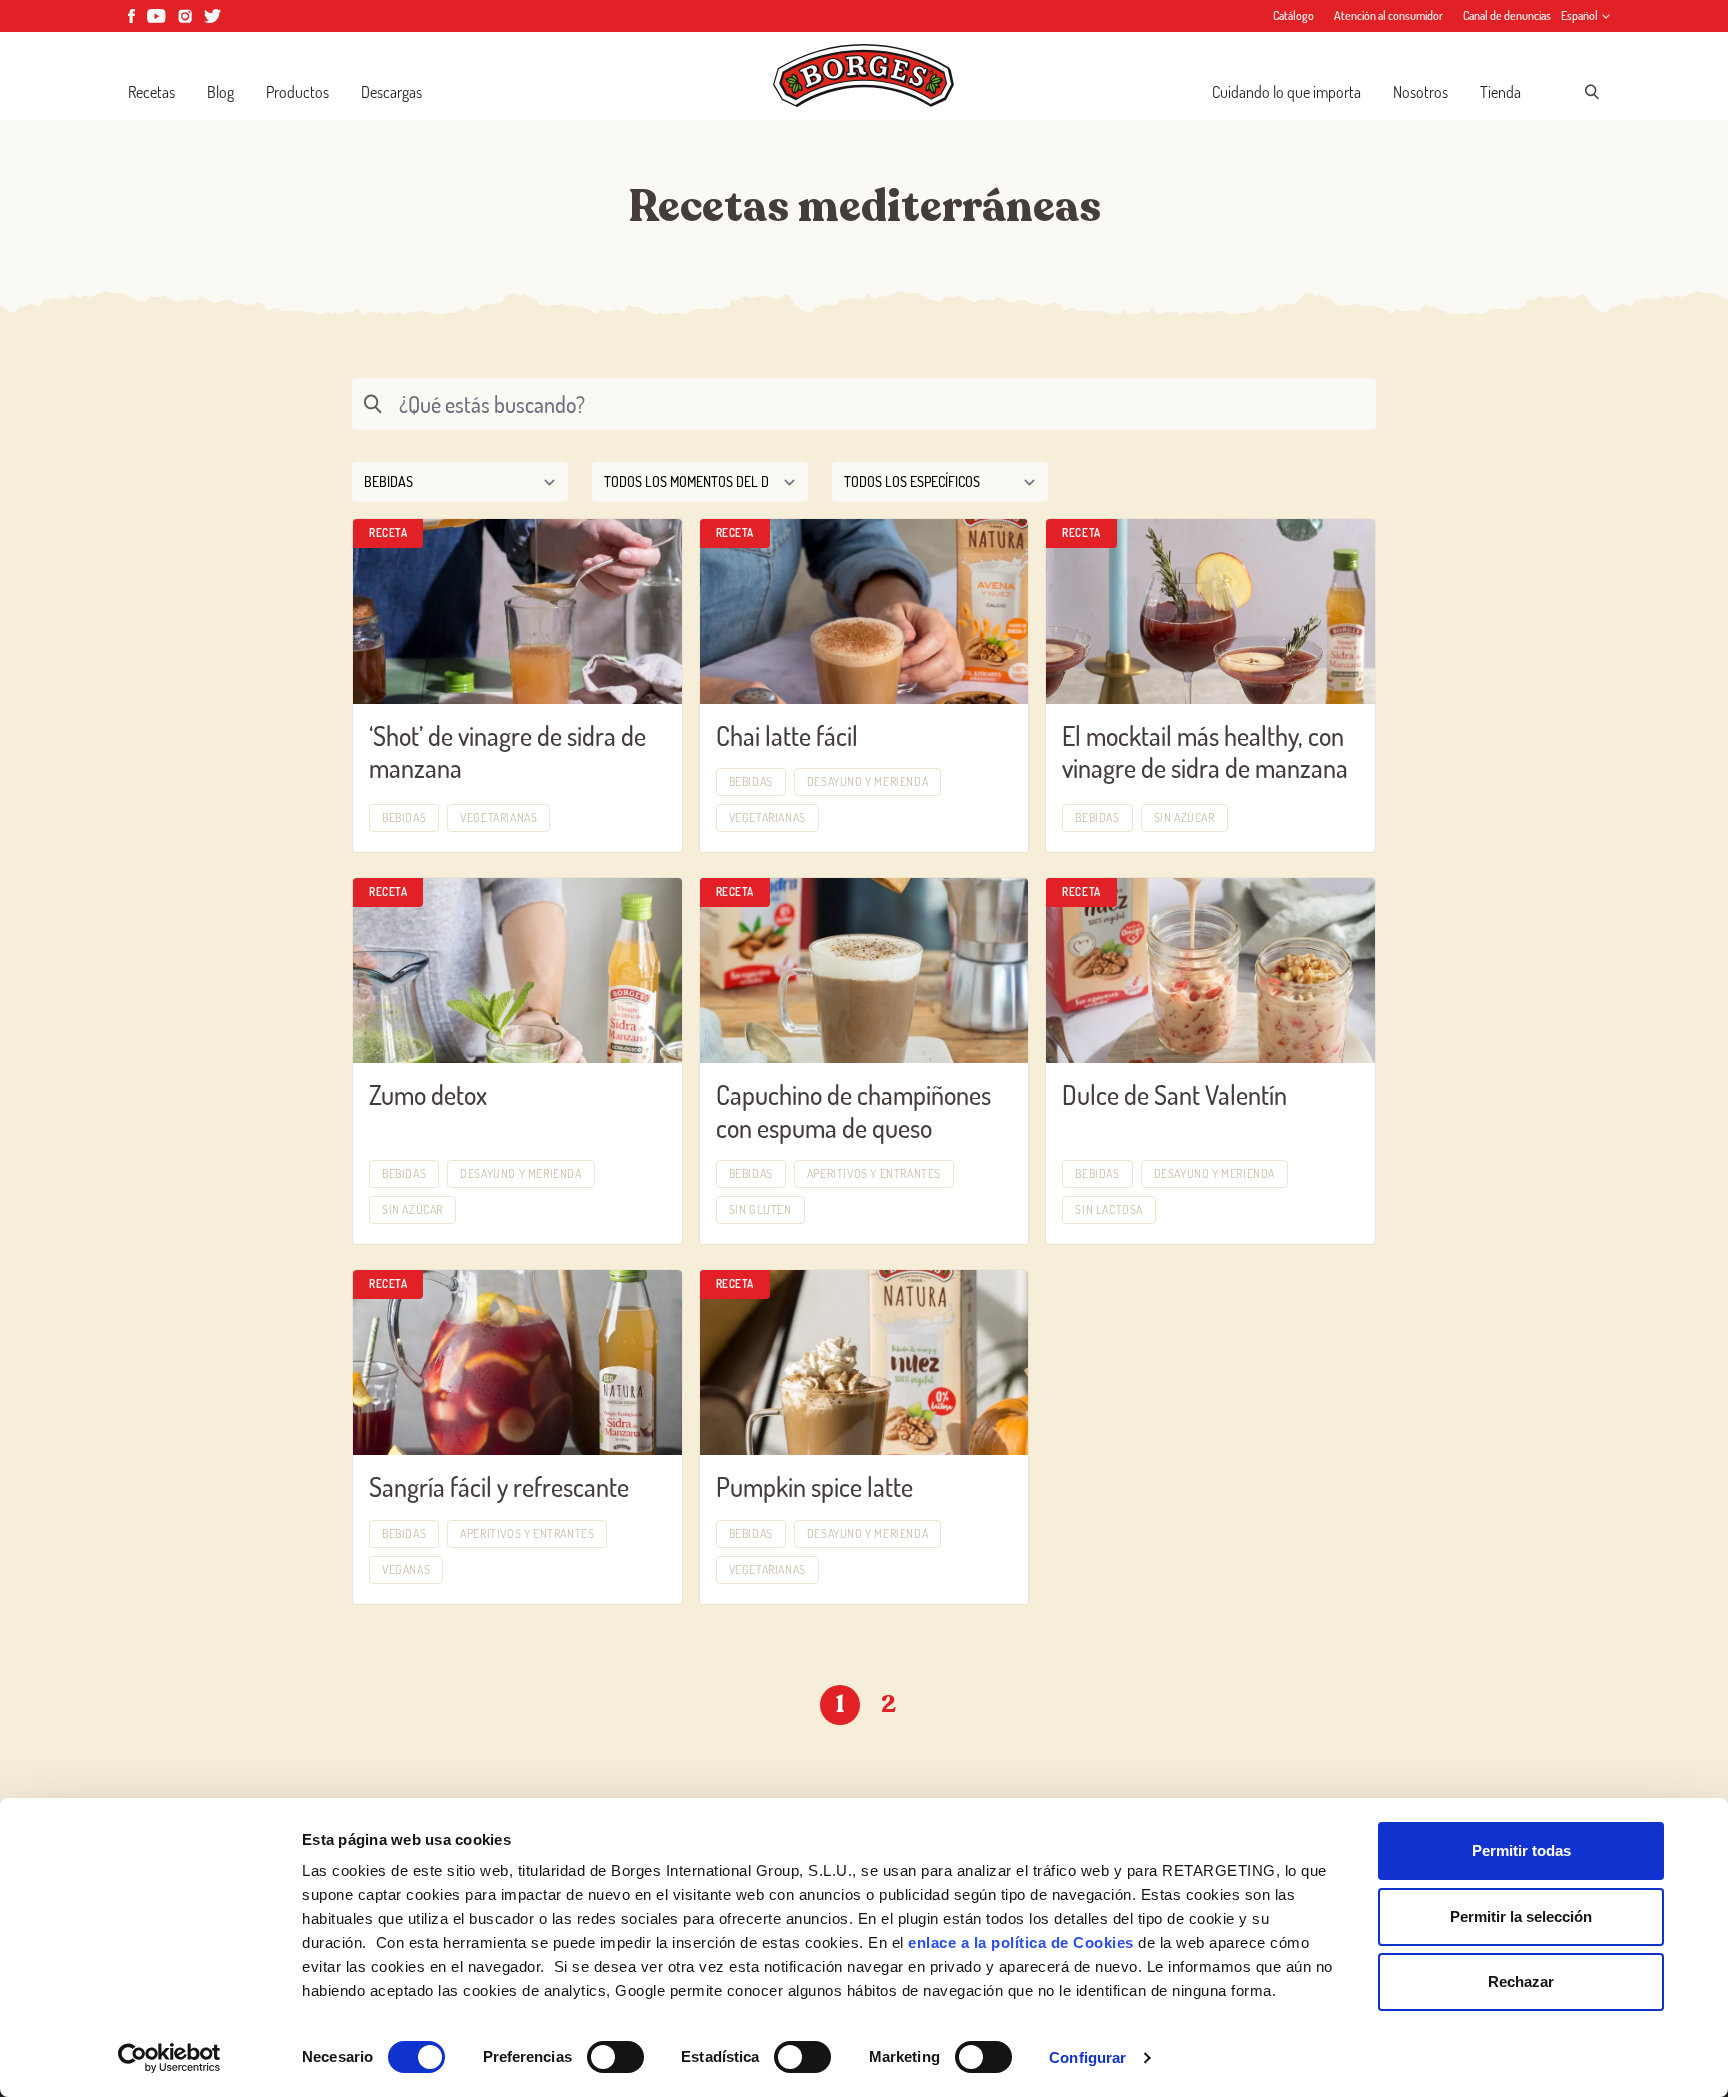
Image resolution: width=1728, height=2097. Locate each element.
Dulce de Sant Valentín (1174, 1094)
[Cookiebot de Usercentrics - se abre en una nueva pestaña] (169, 2058)
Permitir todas (1521, 1850)
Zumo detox (428, 1094)
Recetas (151, 92)
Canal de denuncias (1507, 15)
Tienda (1500, 92)
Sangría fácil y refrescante (499, 1486)
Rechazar (1521, 1981)
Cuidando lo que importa (1286, 92)
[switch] (615, 2057)
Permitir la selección (1521, 1916)
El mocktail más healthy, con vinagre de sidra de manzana (1205, 752)
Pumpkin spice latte (814, 1486)
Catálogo (1293, 15)
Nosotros (1420, 92)
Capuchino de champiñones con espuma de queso (853, 1111)
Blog (220, 92)
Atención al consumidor (1388, 15)
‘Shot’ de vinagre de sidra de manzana (507, 752)
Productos (297, 92)
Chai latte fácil (787, 735)
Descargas (391, 92)
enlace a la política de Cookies (1021, 1942)
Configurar (1087, 2057)
